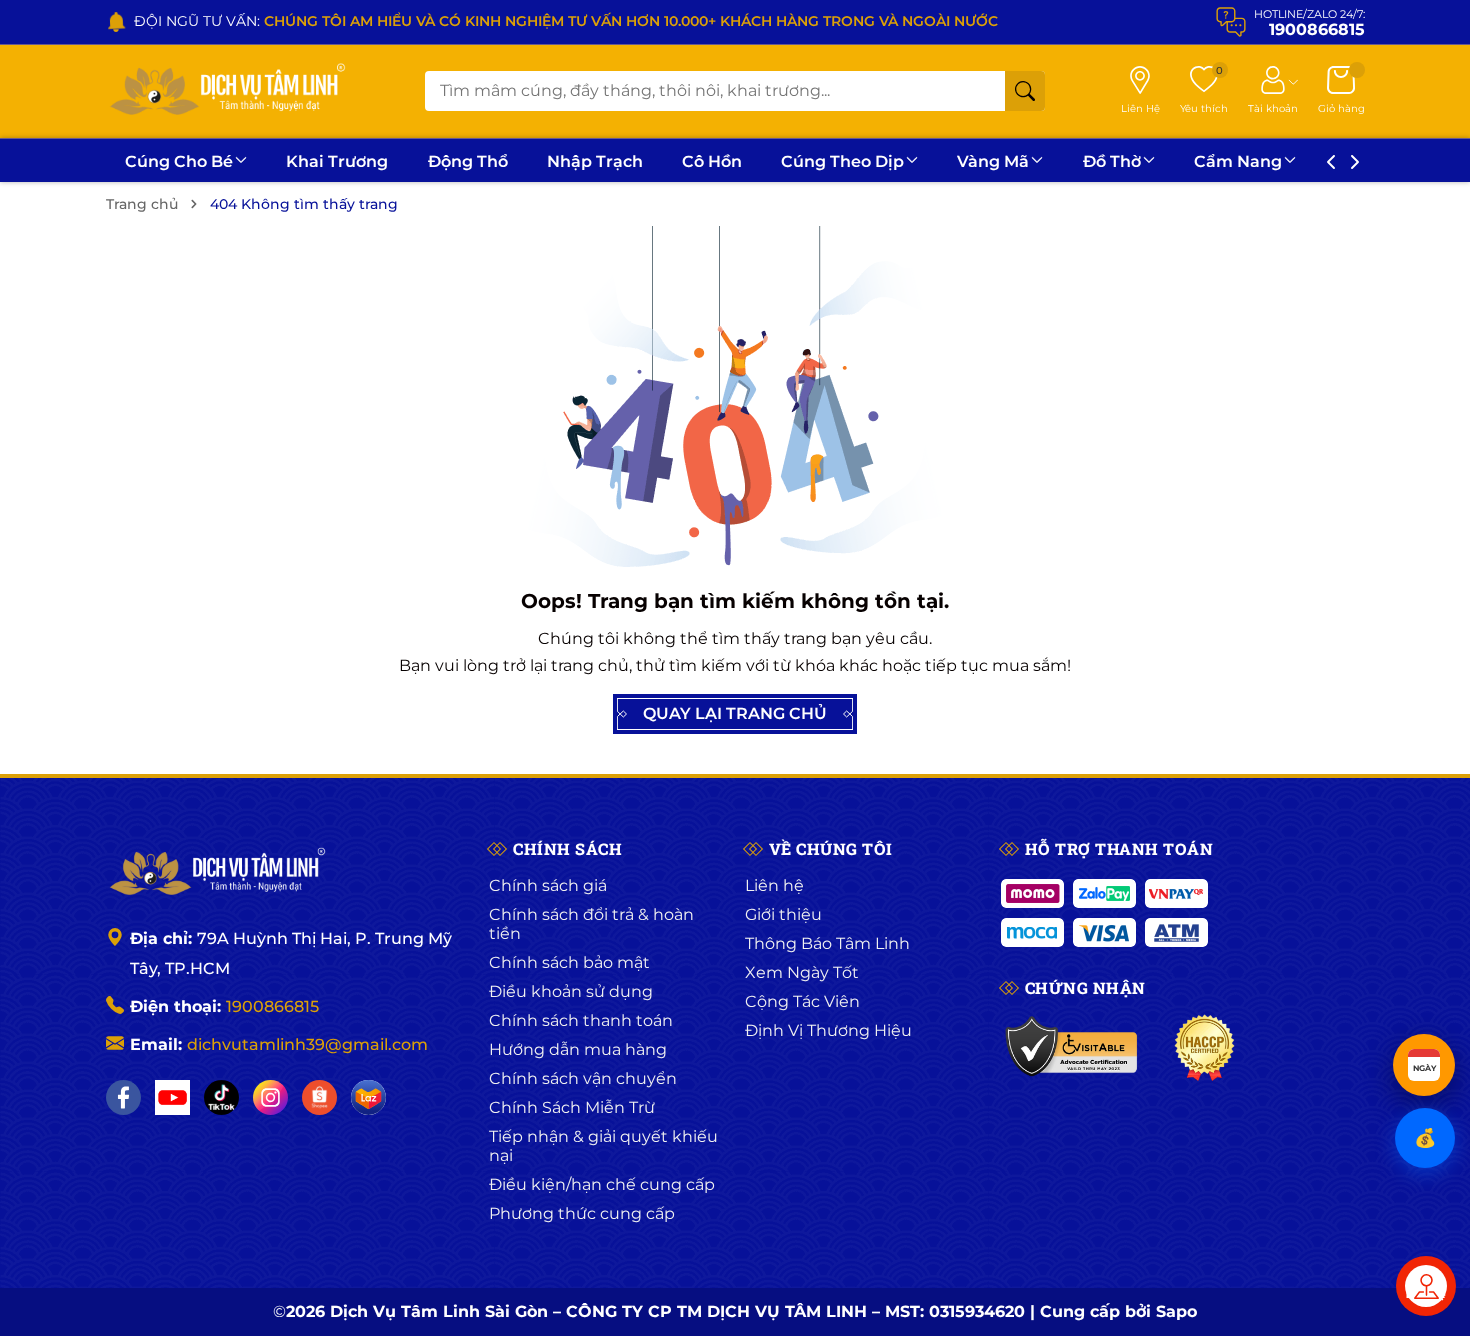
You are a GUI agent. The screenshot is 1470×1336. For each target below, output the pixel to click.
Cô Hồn (712, 161)
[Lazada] (368, 1097)
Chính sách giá (548, 885)
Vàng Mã (993, 161)
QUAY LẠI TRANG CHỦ (735, 713)
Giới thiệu (783, 914)
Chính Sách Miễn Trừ (572, 1107)
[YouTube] (172, 1097)
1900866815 (272, 1006)
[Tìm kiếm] (1025, 91)
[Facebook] (123, 1097)
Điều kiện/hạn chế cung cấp (602, 1184)
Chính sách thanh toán (581, 1020)
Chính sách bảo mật (569, 962)
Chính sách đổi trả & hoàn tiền (591, 924)
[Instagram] (270, 1097)
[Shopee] (319, 1097)
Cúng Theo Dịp (842, 161)
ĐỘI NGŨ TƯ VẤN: (566, 21)
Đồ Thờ (1112, 161)
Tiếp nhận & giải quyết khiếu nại (603, 1146)
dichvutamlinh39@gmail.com (307, 1044)
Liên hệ (774, 885)
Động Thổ (468, 161)
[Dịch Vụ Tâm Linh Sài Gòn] (226, 91)
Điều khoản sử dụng (571, 991)
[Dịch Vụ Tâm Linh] (216, 873)
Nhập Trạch (595, 161)
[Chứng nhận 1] (1072, 1048)
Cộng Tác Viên (802, 1001)
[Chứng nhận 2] (1204, 1048)
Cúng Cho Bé (179, 161)
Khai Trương (337, 161)
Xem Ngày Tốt (802, 972)
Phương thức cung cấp (582, 1213)
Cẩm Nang (1238, 161)
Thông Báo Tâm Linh (827, 943)
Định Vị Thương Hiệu (828, 1030)
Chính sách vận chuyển (583, 1078)
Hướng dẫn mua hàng (578, 1049)
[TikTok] (221, 1097)
